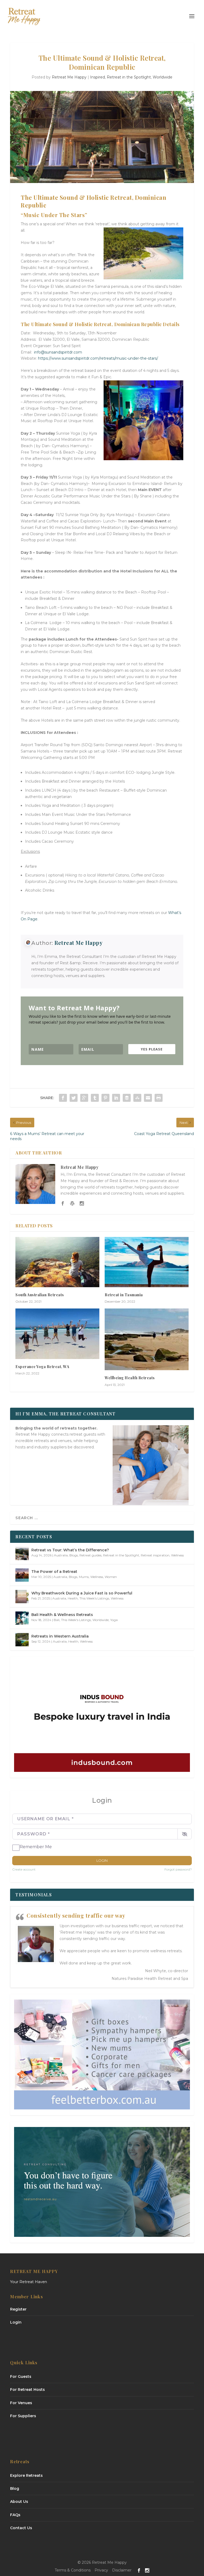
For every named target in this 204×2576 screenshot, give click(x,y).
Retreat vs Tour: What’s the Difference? (70, 1550)
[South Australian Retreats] (57, 1262)
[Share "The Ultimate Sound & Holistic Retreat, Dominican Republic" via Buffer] (127, 1098)
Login (102, 1860)
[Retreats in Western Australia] (22, 1640)
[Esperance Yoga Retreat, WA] (57, 1334)
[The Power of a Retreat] (22, 1575)
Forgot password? (178, 1869)
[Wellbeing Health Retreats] (147, 1339)
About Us (19, 2502)
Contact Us (21, 2528)
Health (73, 1598)
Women (111, 1577)
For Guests (21, 2376)
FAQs (15, 2515)
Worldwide (163, 77)
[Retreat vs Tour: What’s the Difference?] (22, 1553)
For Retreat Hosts (27, 2390)
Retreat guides (90, 1555)
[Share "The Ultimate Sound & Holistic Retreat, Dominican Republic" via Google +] (84, 1098)
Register (18, 2309)
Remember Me (36, 1847)
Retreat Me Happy (69, 77)
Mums (84, 1577)
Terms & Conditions (73, 2570)
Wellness (177, 1555)
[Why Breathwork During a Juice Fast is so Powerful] (22, 1597)
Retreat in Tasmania (124, 1295)
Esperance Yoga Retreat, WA (42, 1367)
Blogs (74, 1555)
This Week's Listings (94, 1598)
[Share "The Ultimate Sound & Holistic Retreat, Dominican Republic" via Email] (148, 1098)
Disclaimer (122, 2570)
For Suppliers (23, 2416)
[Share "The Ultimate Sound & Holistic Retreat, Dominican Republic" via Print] (159, 1098)
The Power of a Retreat (54, 1572)
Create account (24, 1869)
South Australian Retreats (40, 1295)
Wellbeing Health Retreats (130, 1378)
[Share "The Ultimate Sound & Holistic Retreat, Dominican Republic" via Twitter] (74, 1098)
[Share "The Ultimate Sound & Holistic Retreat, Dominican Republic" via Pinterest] (105, 1098)
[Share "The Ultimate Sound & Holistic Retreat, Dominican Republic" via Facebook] (63, 1098)
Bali (57, 1620)
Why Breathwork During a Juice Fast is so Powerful (82, 1593)
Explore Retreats (26, 2475)
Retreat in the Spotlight (129, 77)
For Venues (21, 2403)
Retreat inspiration (155, 1555)
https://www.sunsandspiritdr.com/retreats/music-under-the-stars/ (98, 358)
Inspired (97, 77)
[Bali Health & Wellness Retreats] (22, 1618)
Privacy (101, 2570)
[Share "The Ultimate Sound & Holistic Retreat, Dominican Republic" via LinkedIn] (116, 1098)
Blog (15, 2488)
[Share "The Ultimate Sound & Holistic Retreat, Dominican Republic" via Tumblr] (95, 1098)
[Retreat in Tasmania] (147, 1262)
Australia (61, 1555)
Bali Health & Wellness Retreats (62, 1615)
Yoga (114, 1620)
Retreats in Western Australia (60, 1636)
